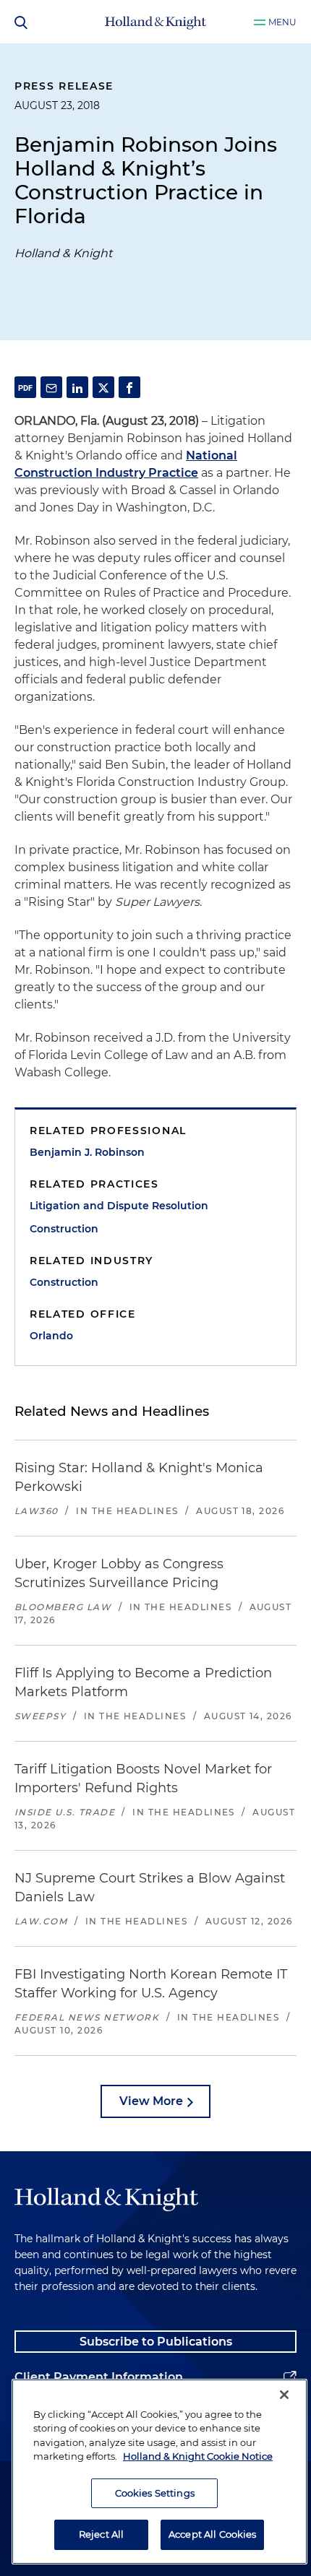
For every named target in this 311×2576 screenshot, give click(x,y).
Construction (64, 1229)
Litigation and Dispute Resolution (119, 1206)
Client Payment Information (99, 2377)
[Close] (284, 2395)
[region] (159, 2472)
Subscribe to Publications (156, 2342)
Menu (282, 22)
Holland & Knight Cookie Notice (198, 2456)
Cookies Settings (155, 2493)
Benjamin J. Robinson (87, 1152)
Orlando (51, 1336)
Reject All (101, 2534)
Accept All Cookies (212, 2534)
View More (151, 2101)
